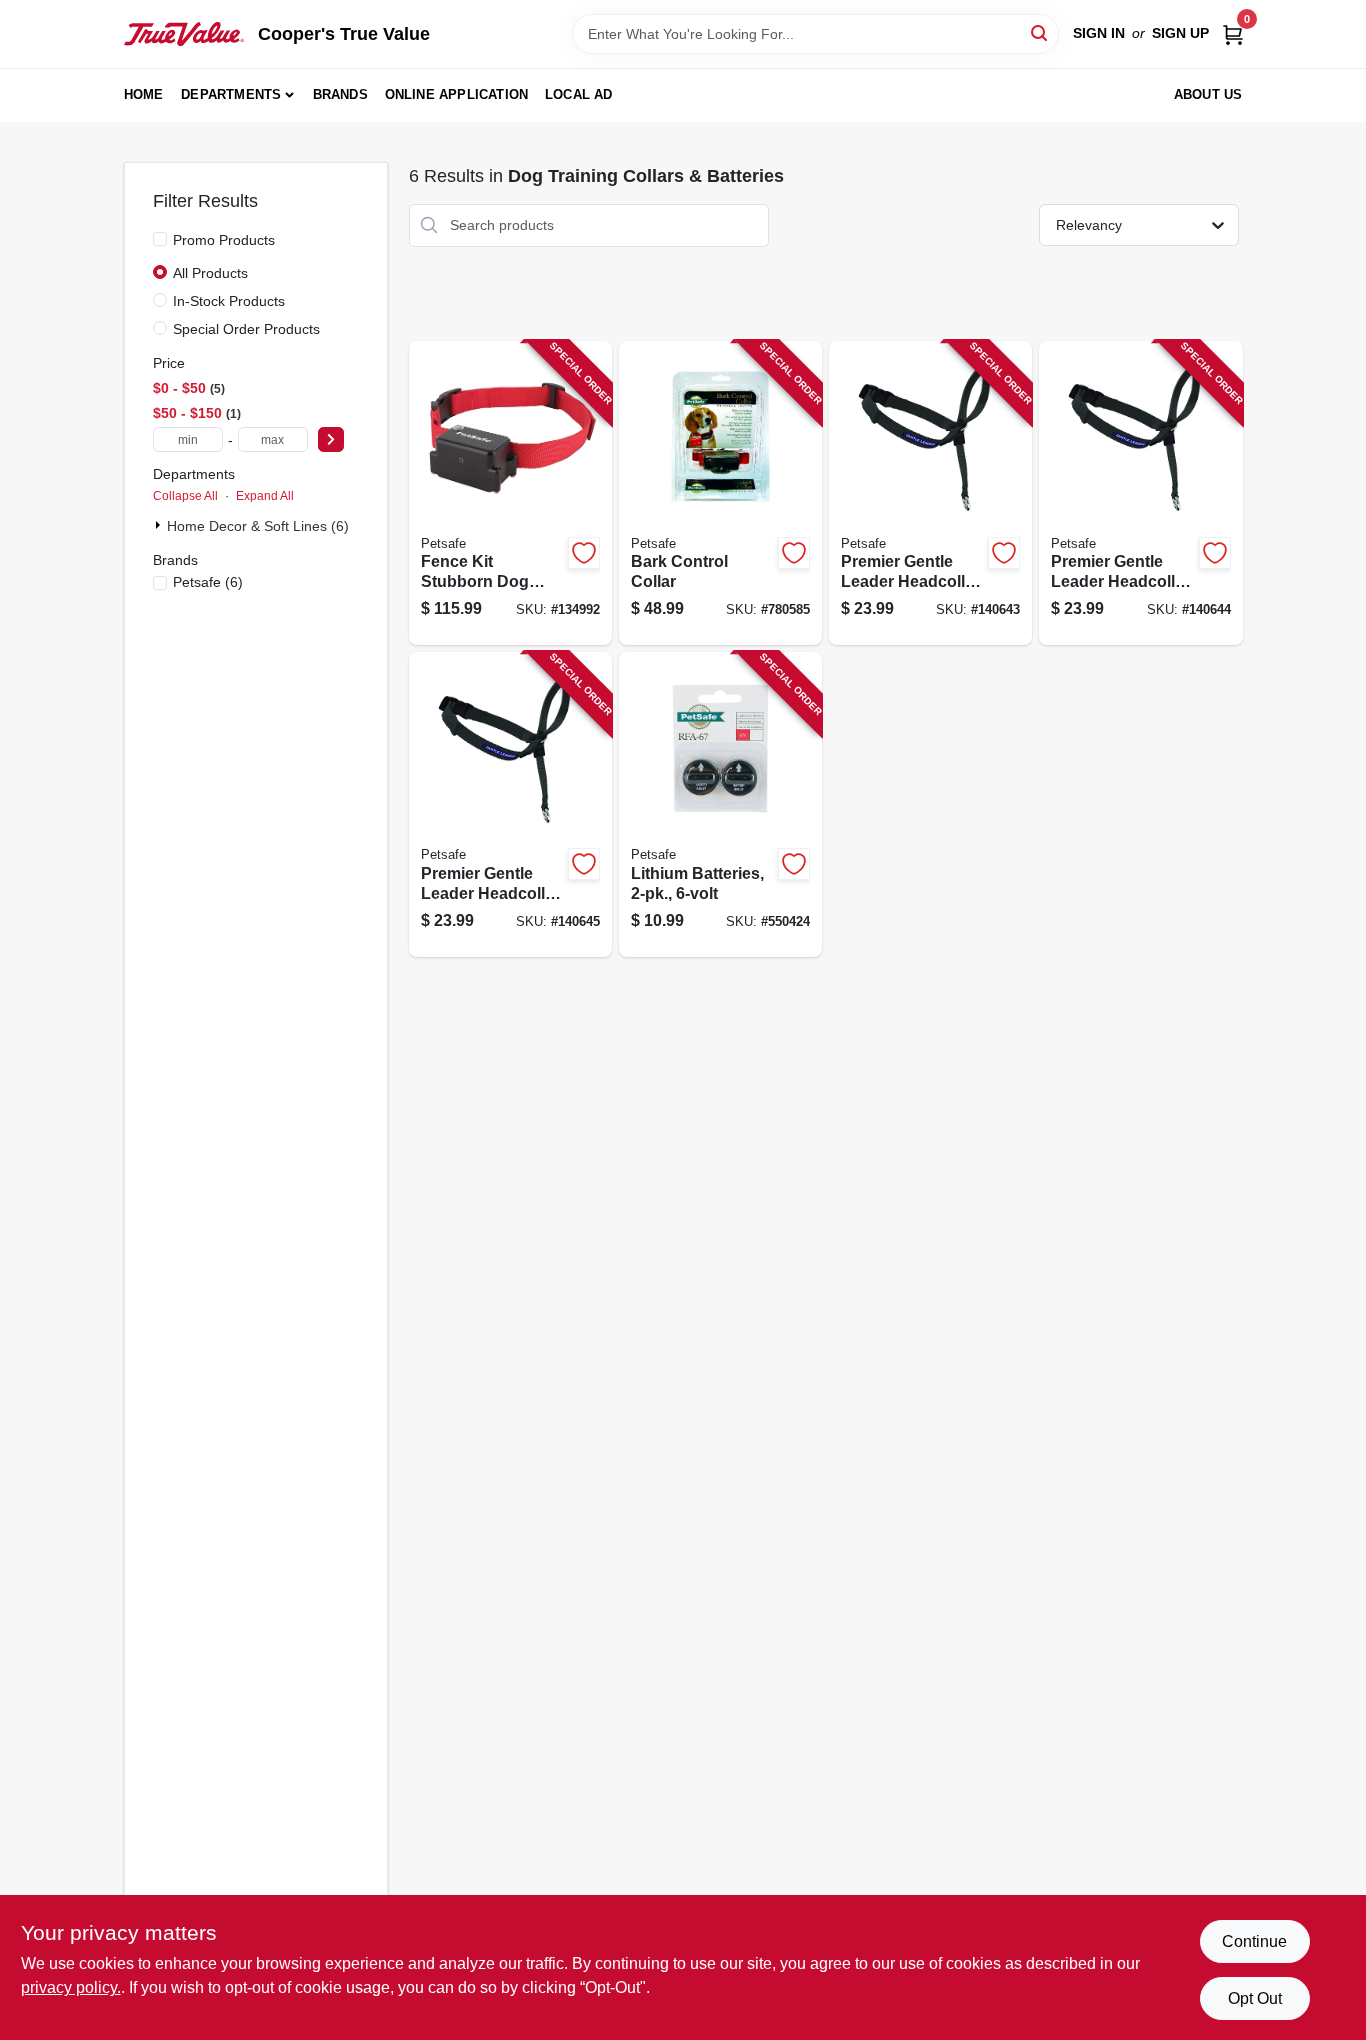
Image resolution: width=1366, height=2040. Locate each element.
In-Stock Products (229, 301)
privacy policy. (71, 1987)
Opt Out (1255, 1998)
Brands (340, 94)
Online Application (457, 94)
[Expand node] (160, 525)
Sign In (1099, 33)
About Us (1208, 94)
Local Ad (579, 94)
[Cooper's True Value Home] (184, 34)
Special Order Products (246, 329)
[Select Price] (331, 439)
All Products (210, 273)
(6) (208, 582)
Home (144, 94)
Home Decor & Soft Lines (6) (258, 526)
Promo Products (224, 240)
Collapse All (185, 496)
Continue (1254, 1941)
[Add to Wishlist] (584, 553)
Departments (231, 94)
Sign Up (1180, 33)
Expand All (265, 496)
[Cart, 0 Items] (1233, 33)
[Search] (1040, 32)
